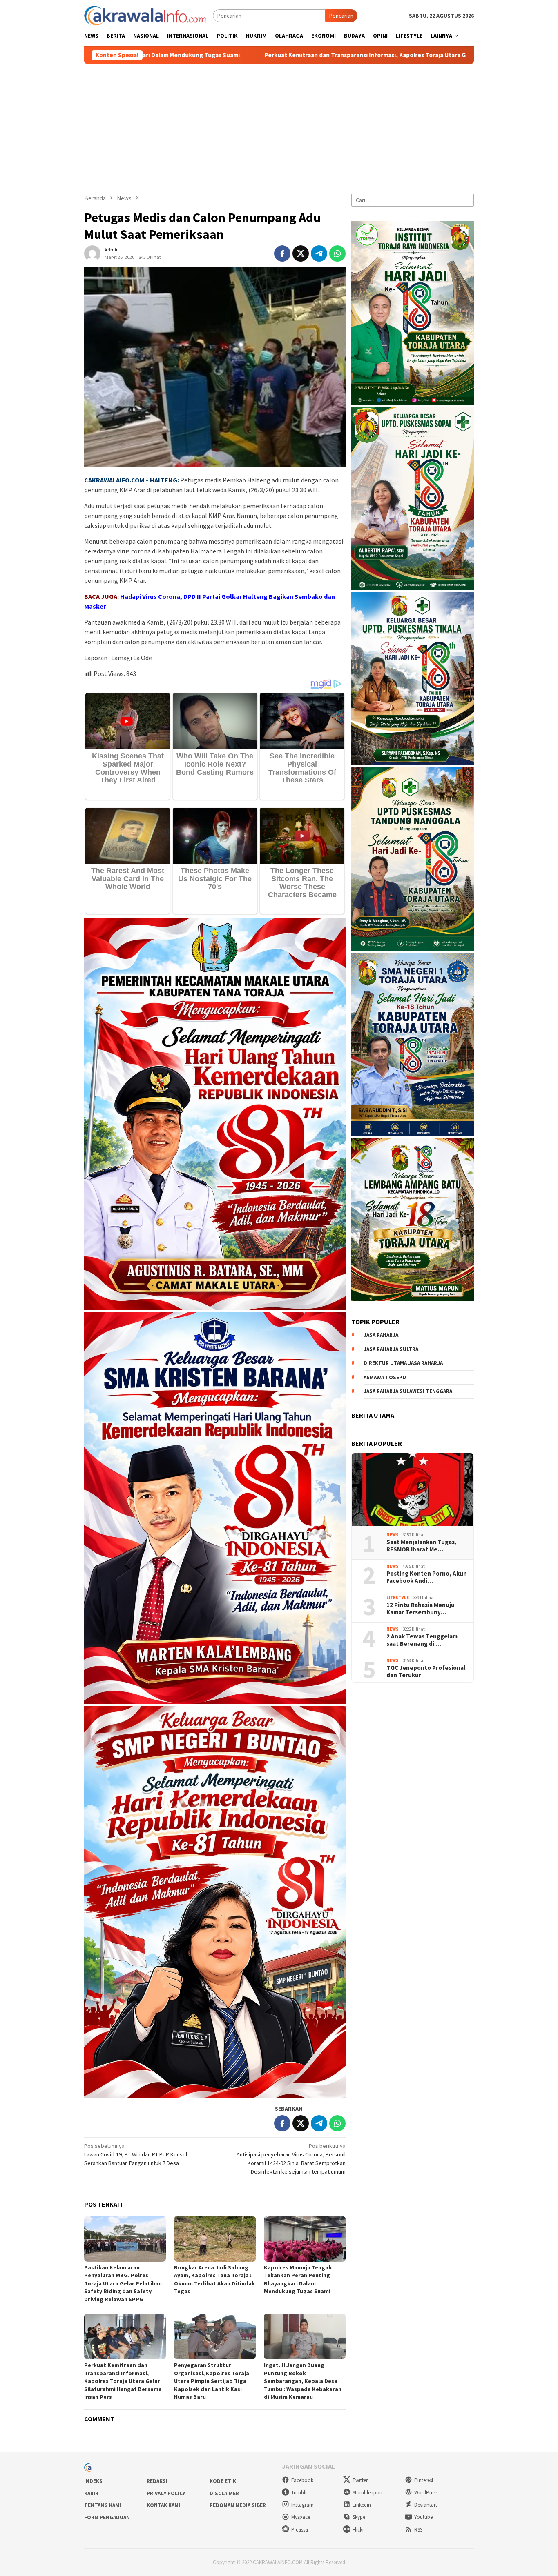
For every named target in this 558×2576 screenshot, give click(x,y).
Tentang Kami (103, 2505)
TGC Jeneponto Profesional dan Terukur (426, 1671)
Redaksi (157, 2481)
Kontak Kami (163, 2505)
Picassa (300, 2530)
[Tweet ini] (301, 253)
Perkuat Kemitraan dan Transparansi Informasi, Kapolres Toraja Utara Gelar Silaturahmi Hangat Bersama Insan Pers (238, 55)
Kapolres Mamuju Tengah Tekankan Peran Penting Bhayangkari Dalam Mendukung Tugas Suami (298, 2279)
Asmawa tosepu (385, 1377)
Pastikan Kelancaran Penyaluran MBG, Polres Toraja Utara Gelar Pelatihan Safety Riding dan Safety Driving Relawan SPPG (123, 2283)
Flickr (358, 2530)
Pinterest (424, 2480)
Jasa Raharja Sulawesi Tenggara (408, 1391)
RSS (418, 2530)
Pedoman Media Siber (238, 2505)
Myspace (301, 2517)
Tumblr (299, 2493)
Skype (359, 2517)
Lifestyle (398, 1598)
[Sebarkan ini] (282, 253)
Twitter (360, 2480)
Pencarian (341, 16)
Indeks (93, 2481)
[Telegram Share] (319, 253)
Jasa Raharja (381, 1335)
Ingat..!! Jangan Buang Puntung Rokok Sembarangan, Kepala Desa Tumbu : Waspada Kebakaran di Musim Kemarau (303, 2381)
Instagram (302, 2505)
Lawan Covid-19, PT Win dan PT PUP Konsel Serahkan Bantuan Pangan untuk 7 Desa (136, 2154)
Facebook (302, 2480)
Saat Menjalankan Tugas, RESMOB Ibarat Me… (422, 1545)
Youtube (423, 2517)
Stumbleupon (367, 2493)
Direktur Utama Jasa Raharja (403, 1363)
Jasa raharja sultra (391, 1349)
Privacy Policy (166, 2493)
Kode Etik (223, 2481)
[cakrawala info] (145, 15)
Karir (91, 2493)
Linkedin (362, 2505)
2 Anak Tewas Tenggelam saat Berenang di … (422, 1640)
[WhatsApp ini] (337, 253)
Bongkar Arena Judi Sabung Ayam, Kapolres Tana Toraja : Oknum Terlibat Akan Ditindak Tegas (214, 2279)
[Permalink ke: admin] (92, 253)
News (393, 1535)
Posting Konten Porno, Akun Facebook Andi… (427, 1577)
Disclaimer (224, 2493)
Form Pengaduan (107, 2517)
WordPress (426, 2493)
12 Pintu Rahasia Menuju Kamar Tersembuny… (421, 1608)
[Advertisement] (279, 125)
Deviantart (426, 2505)
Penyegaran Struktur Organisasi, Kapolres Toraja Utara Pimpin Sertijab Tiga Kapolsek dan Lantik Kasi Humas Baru (212, 2381)
